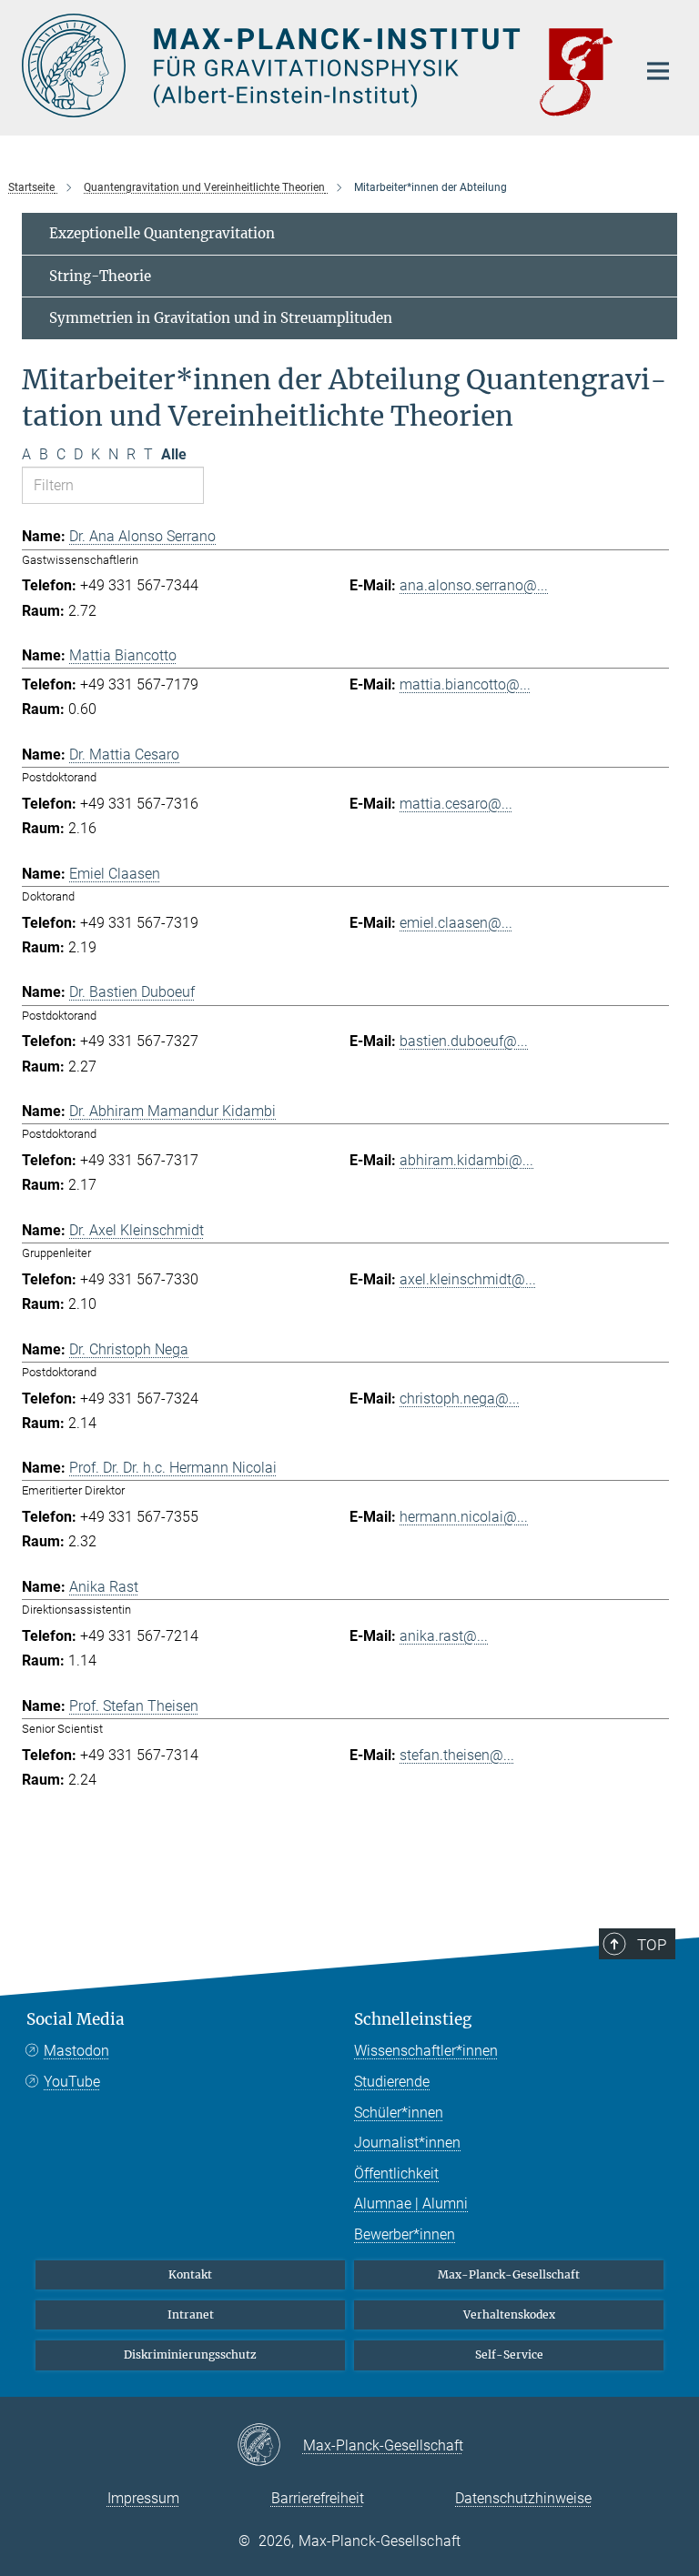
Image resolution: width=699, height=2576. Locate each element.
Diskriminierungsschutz (190, 2355)
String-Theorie (100, 276)
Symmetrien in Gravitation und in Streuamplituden (221, 318)
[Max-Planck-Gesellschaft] (270, 2446)
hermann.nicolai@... (464, 1517)
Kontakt (190, 2274)
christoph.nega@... (460, 1399)
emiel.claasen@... (456, 923)
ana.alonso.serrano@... (474, 585)
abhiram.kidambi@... (466, 1160)
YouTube (72, 2082)
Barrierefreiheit (318, 2498)
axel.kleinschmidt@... (468, 1279)
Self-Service (509, 2355)
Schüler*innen (399, 2113)
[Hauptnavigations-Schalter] (658, 71)
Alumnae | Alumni (411, 2204)
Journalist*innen (407, 2143)
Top (652, 1945)
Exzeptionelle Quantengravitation (162, 233)
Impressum (143, 2498)
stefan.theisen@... (457, 1755)
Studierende (392, 2082)
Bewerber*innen (405, 2234)
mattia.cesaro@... (456, 804)
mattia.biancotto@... (465, 684)
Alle (174, 454)
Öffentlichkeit (396, 2173)
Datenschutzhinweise (523, 2498)
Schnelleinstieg (413, 2019)
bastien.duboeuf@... (464, 1041)
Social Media (76, 2019)
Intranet (191, 2314)
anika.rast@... (444, 1636)
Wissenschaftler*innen (426, 2051)
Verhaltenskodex (509, 2314)
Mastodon (76, 2051)
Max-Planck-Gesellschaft (509, 2274)
